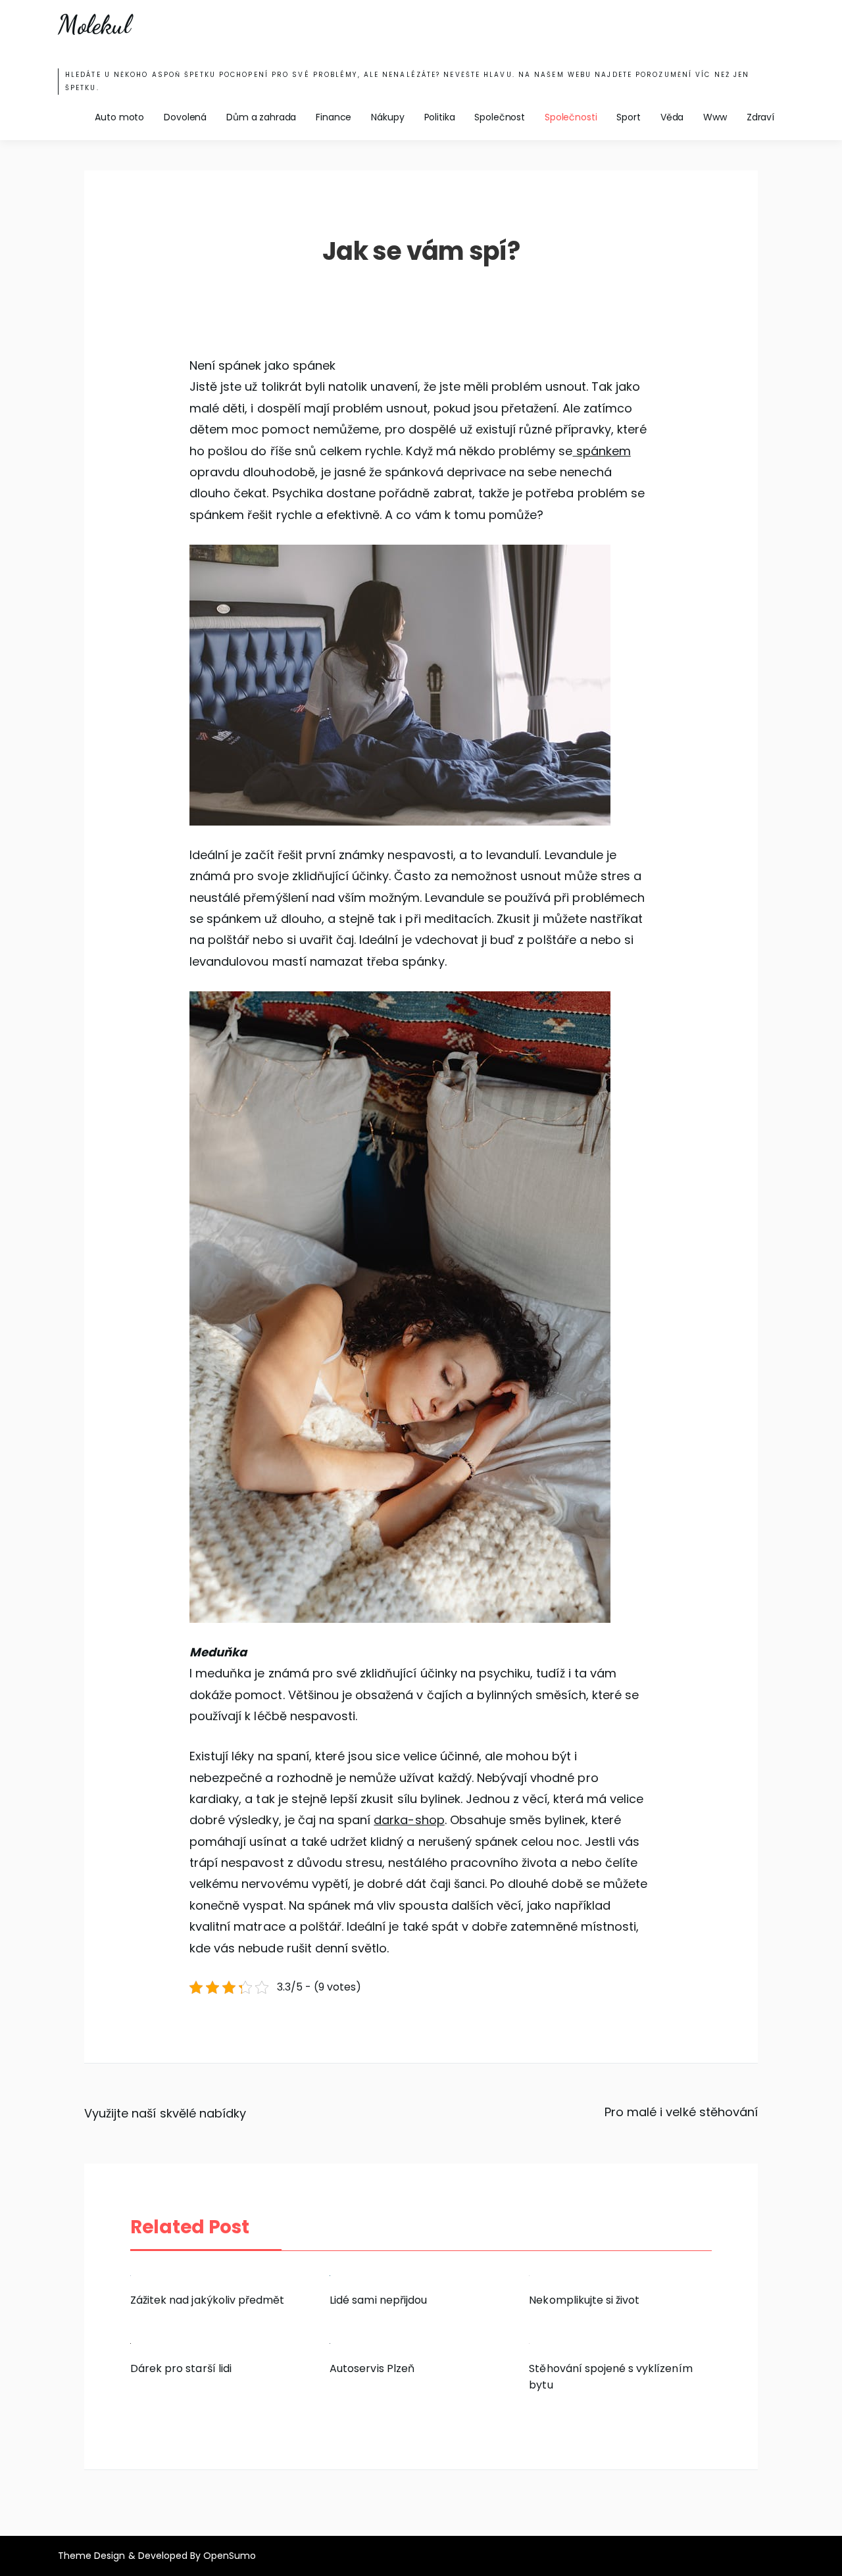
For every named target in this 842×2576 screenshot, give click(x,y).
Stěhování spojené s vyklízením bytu (610, 2377)
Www (715, 117)
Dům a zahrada (261, 117)
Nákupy (387, 117)
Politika (440, 117)
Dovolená (185, 117)
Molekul (94, 25)
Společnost (500, 117)
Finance (334, 117)
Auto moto (119, 117)
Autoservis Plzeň (372, 2368)
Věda (672, 117)
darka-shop (409, 1820)
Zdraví (760, 117)
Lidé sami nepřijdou (378, 2300)
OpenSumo (230, 2556)
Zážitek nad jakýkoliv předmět (207, 2300)
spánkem (601, 451)
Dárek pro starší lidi (181, 2368)
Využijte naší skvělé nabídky (165, 2113)
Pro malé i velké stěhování (681, 2112)
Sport (628, 117)
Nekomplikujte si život (584, 2300)
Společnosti (571, 117)
